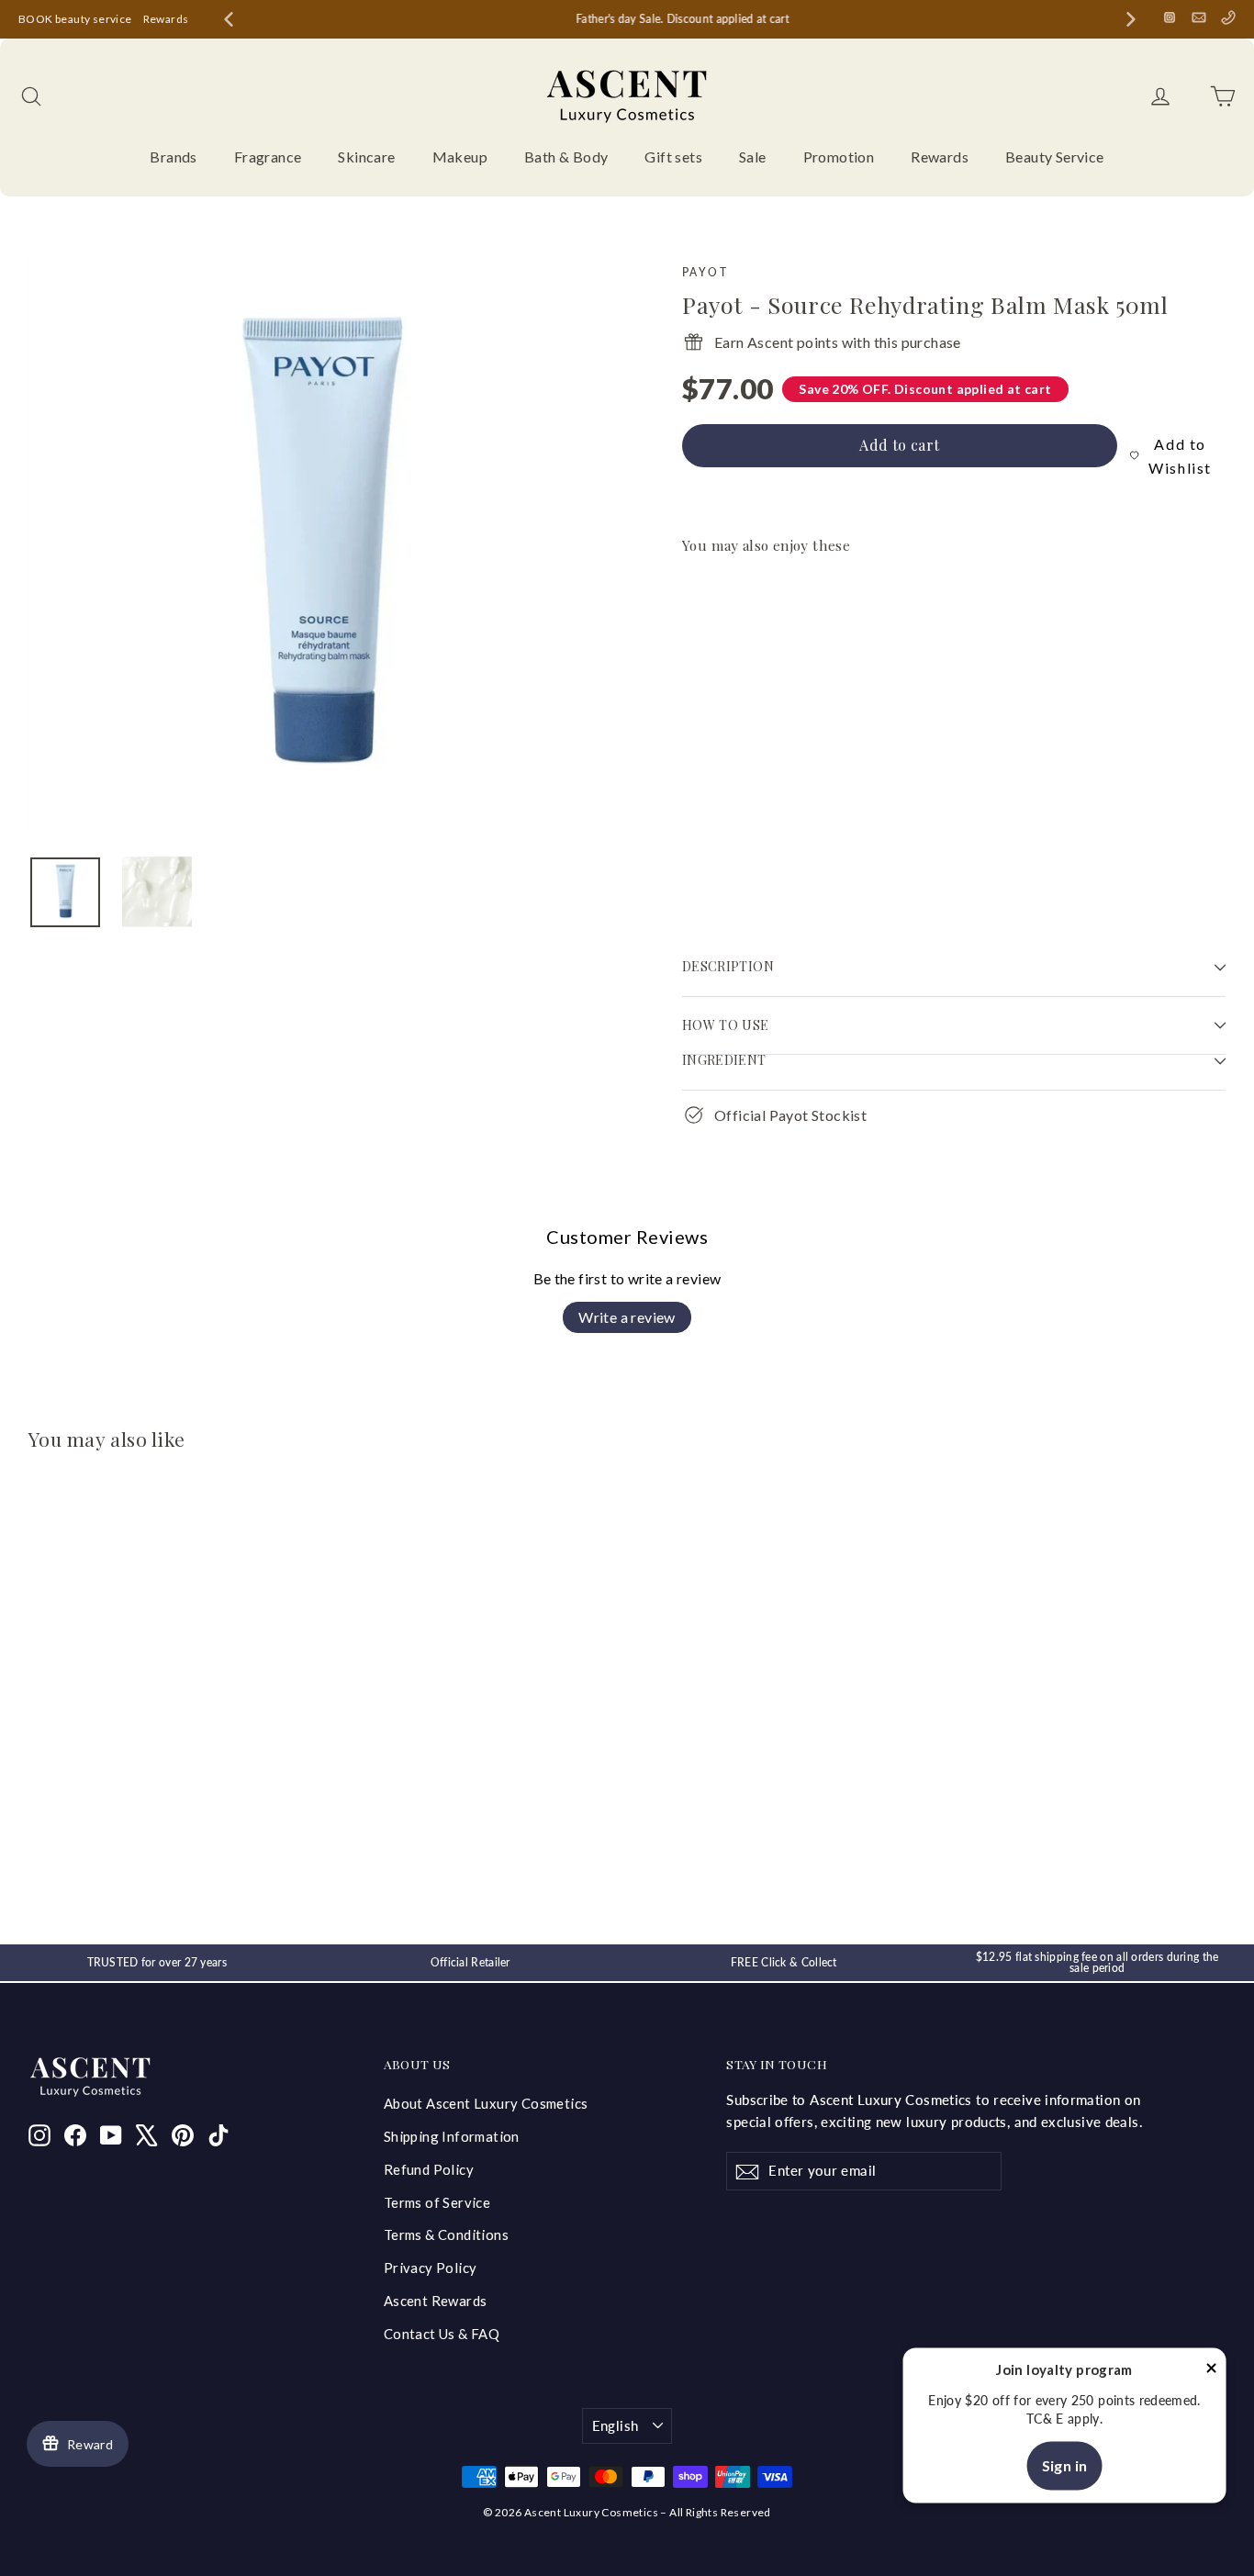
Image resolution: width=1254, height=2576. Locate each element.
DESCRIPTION (730, 966)
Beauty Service (1055, 157)
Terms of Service (437, 2202)
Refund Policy (429, 2169)
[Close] (1212, 2371)
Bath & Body (566, 157)
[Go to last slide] (229, 19)
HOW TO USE (726, 1025)
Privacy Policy (431, 2268)
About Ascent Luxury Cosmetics (486, 2103)
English (616, 2425)
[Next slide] (1131, 19)
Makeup (460, 157)
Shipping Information (452, 2136)
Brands (173, 157)
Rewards (166, 19)
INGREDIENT (724, 1060)
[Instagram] (1170, 17)
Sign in (1065, 2465)
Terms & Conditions (446, 2234)
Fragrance (268, 157)
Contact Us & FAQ (442, 2334)
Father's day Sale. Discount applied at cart (680, 19)
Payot (705, 272)
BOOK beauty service (75, 19)
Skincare (366, 157)
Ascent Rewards (436, 2301)
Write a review (627, 1317)
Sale (753, 157)
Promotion (839, 157)
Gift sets (673, 157)
